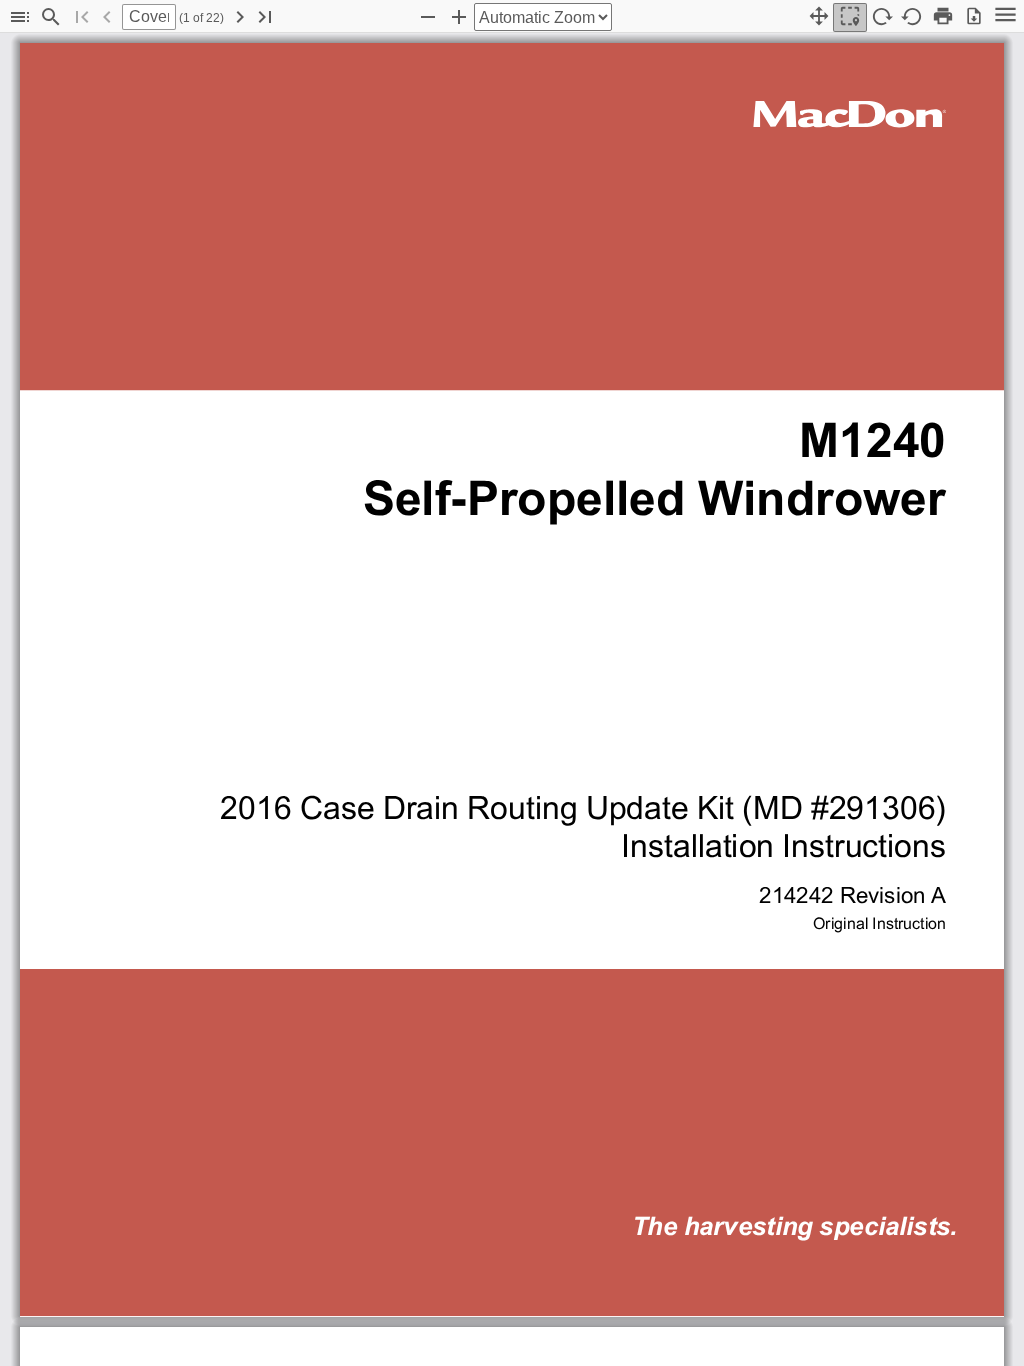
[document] (512, 699)
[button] (20, 17)
